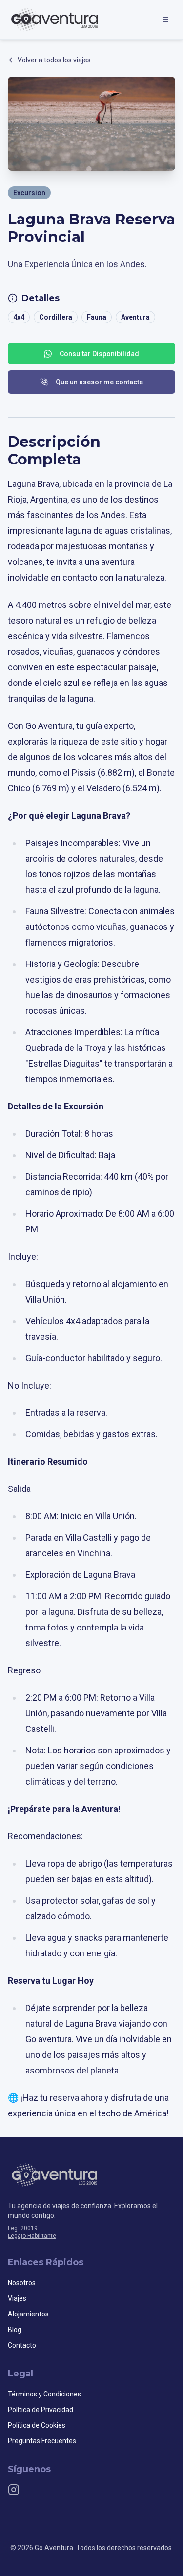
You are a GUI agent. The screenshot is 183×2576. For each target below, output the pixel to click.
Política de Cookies (37, 2425)
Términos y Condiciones (44, 2394)
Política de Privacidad (41, 2410)
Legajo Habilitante (32, 2236)
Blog (15, 2330)
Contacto (22, 2345)
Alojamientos (28, 2314)
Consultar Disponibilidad (99, 354)
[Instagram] (14, 2490)
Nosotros (22, 2283)
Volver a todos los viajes (54, 60)
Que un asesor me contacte (99, 382)
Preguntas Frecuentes (42, 2441)
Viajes (17, 2298)
